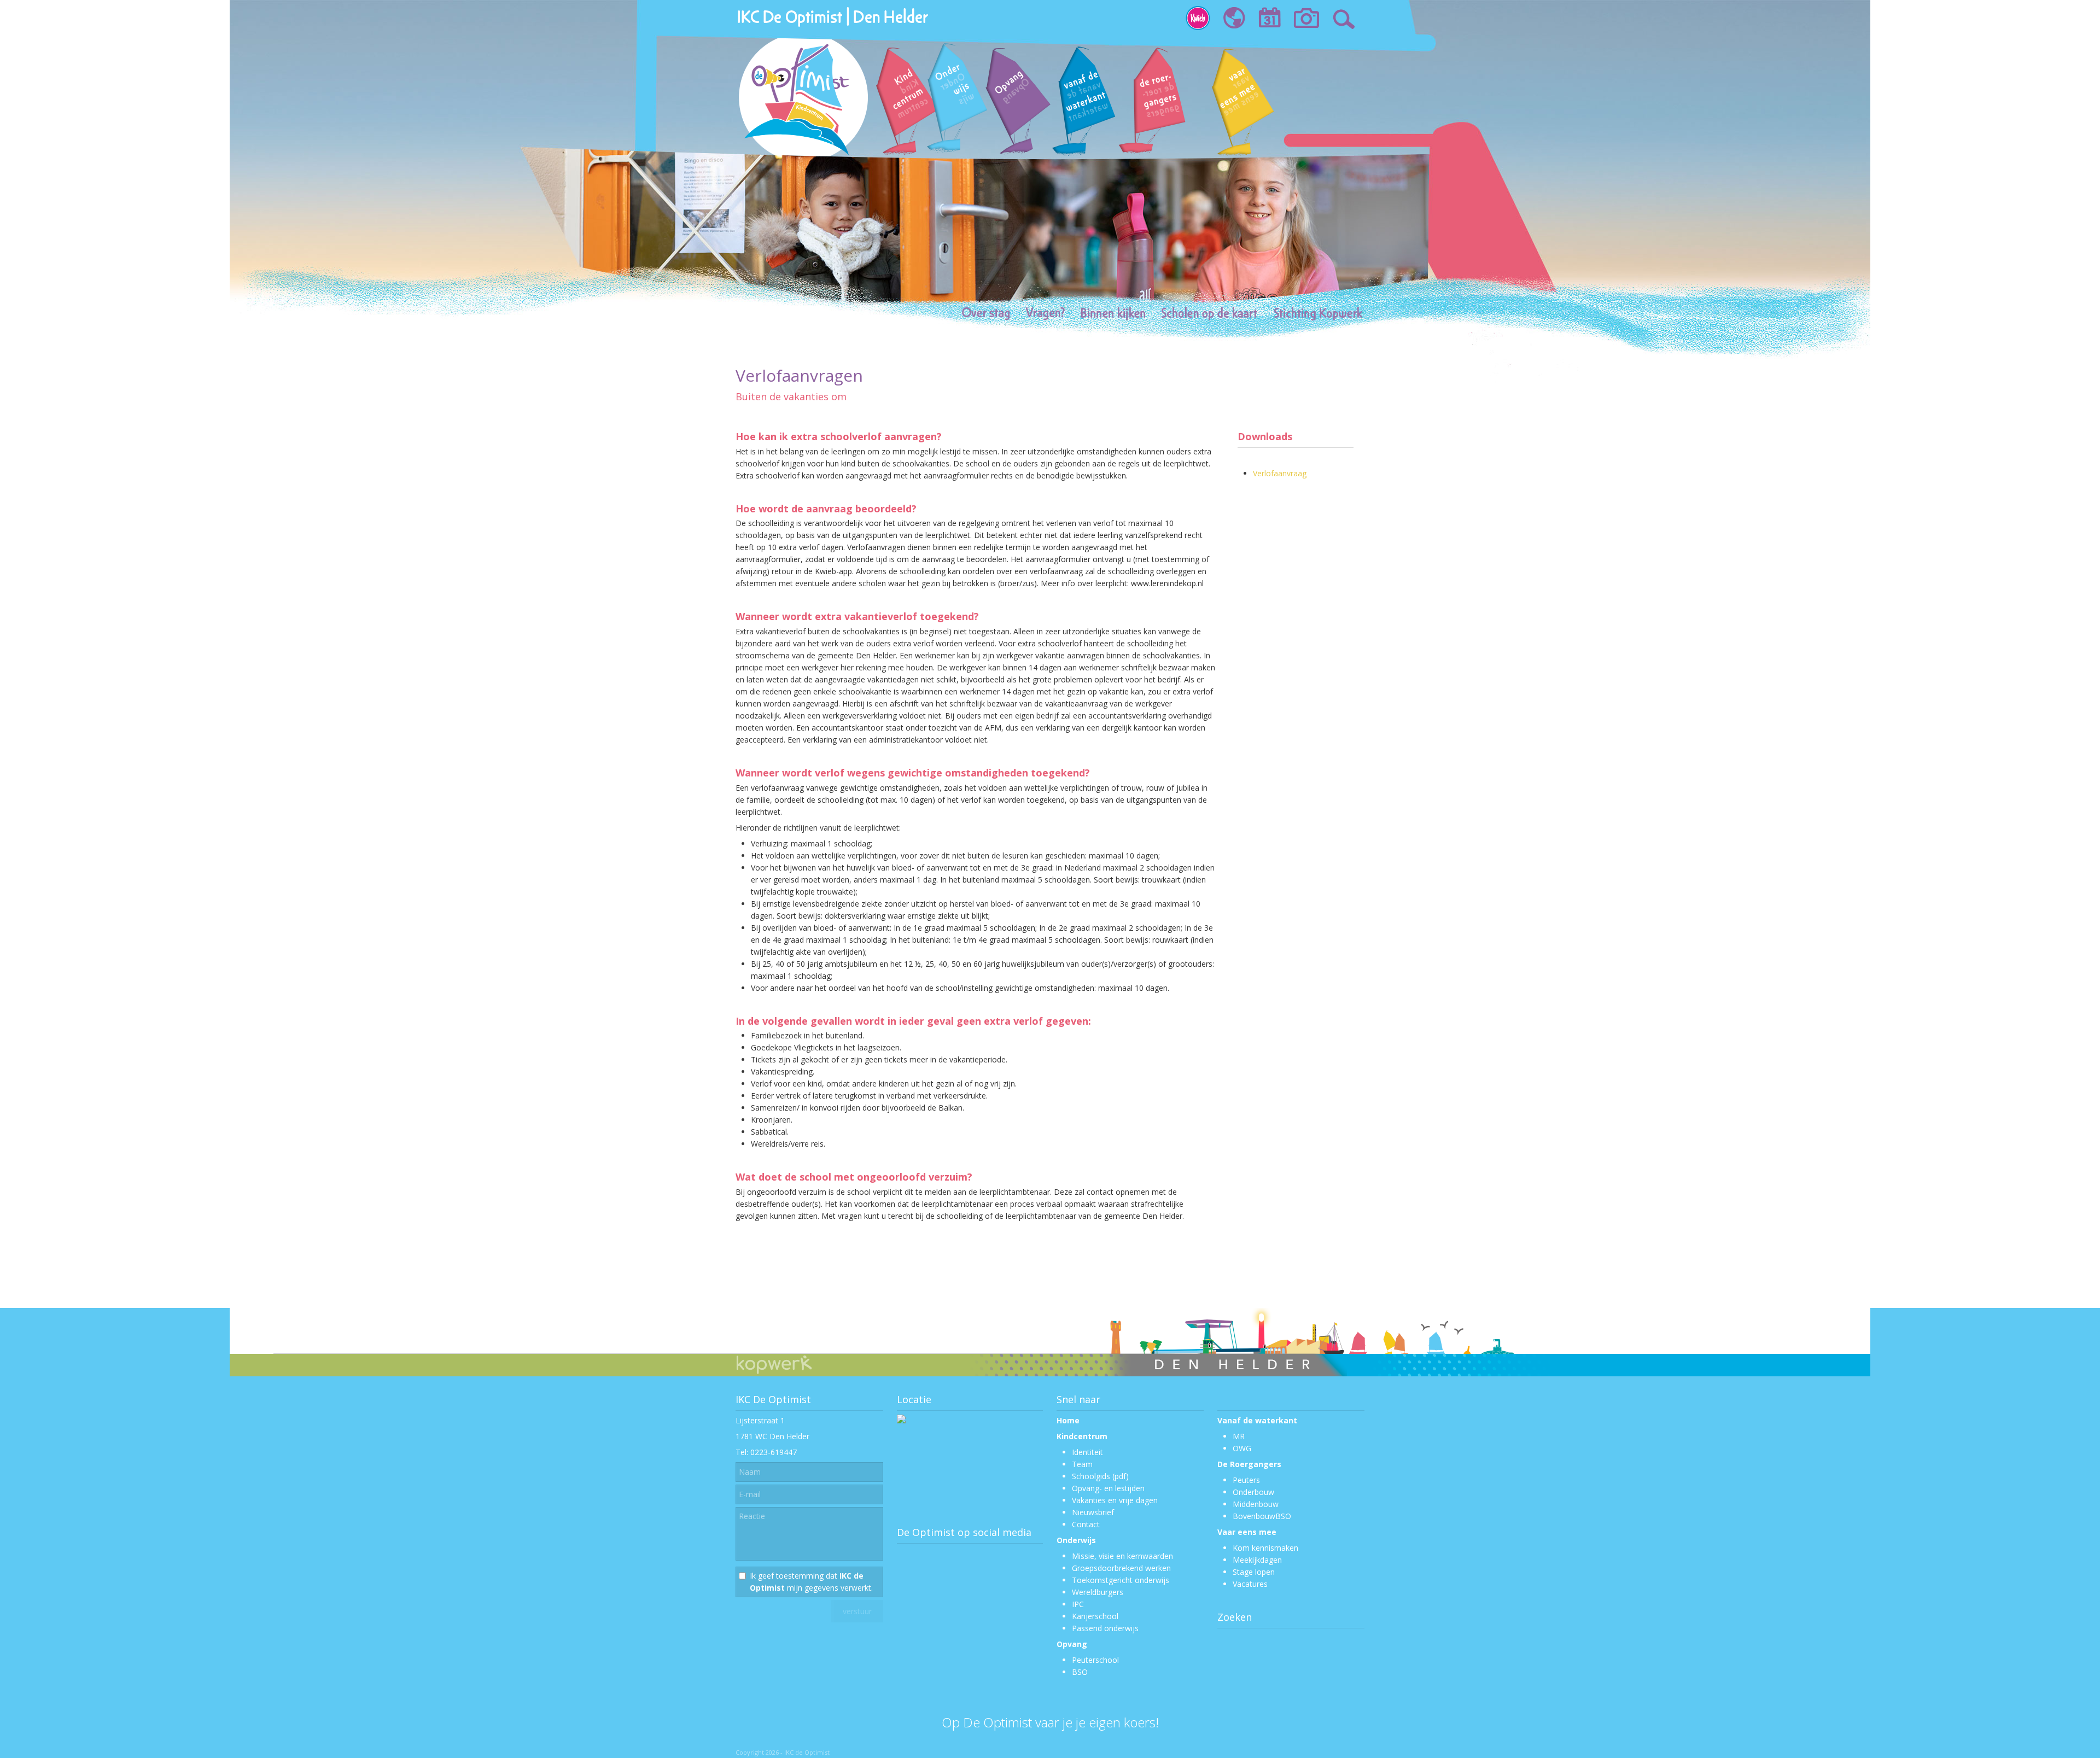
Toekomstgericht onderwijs (1121, 1580)
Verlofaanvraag (1280, 473)
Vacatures (1250, 1584)
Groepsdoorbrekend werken (1121, 1568)
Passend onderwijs (1105, 1628)
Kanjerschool (1095, 1616)
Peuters (1246, 1480)
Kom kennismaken (1265, 1548)
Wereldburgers (1098, 1592)
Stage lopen (1254, 1572)
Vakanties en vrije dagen (1115, 1500)
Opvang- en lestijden (1108, 1488)
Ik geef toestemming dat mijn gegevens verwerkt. (811, 1582)
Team (1082, 1464)
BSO (1080, 1672)
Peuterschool (1095, 1660)
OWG (1242, 1448)
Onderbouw (1253, 1492)
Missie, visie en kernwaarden (1122, 1556)
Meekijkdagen (1257, 1560)
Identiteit (1087, 1452)
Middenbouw (1256, 1504)
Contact (1086, 1524)
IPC (1078, 1604)
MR (1239, 1436)
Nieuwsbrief (1093, 1512)
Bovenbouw (1254, 1516)
